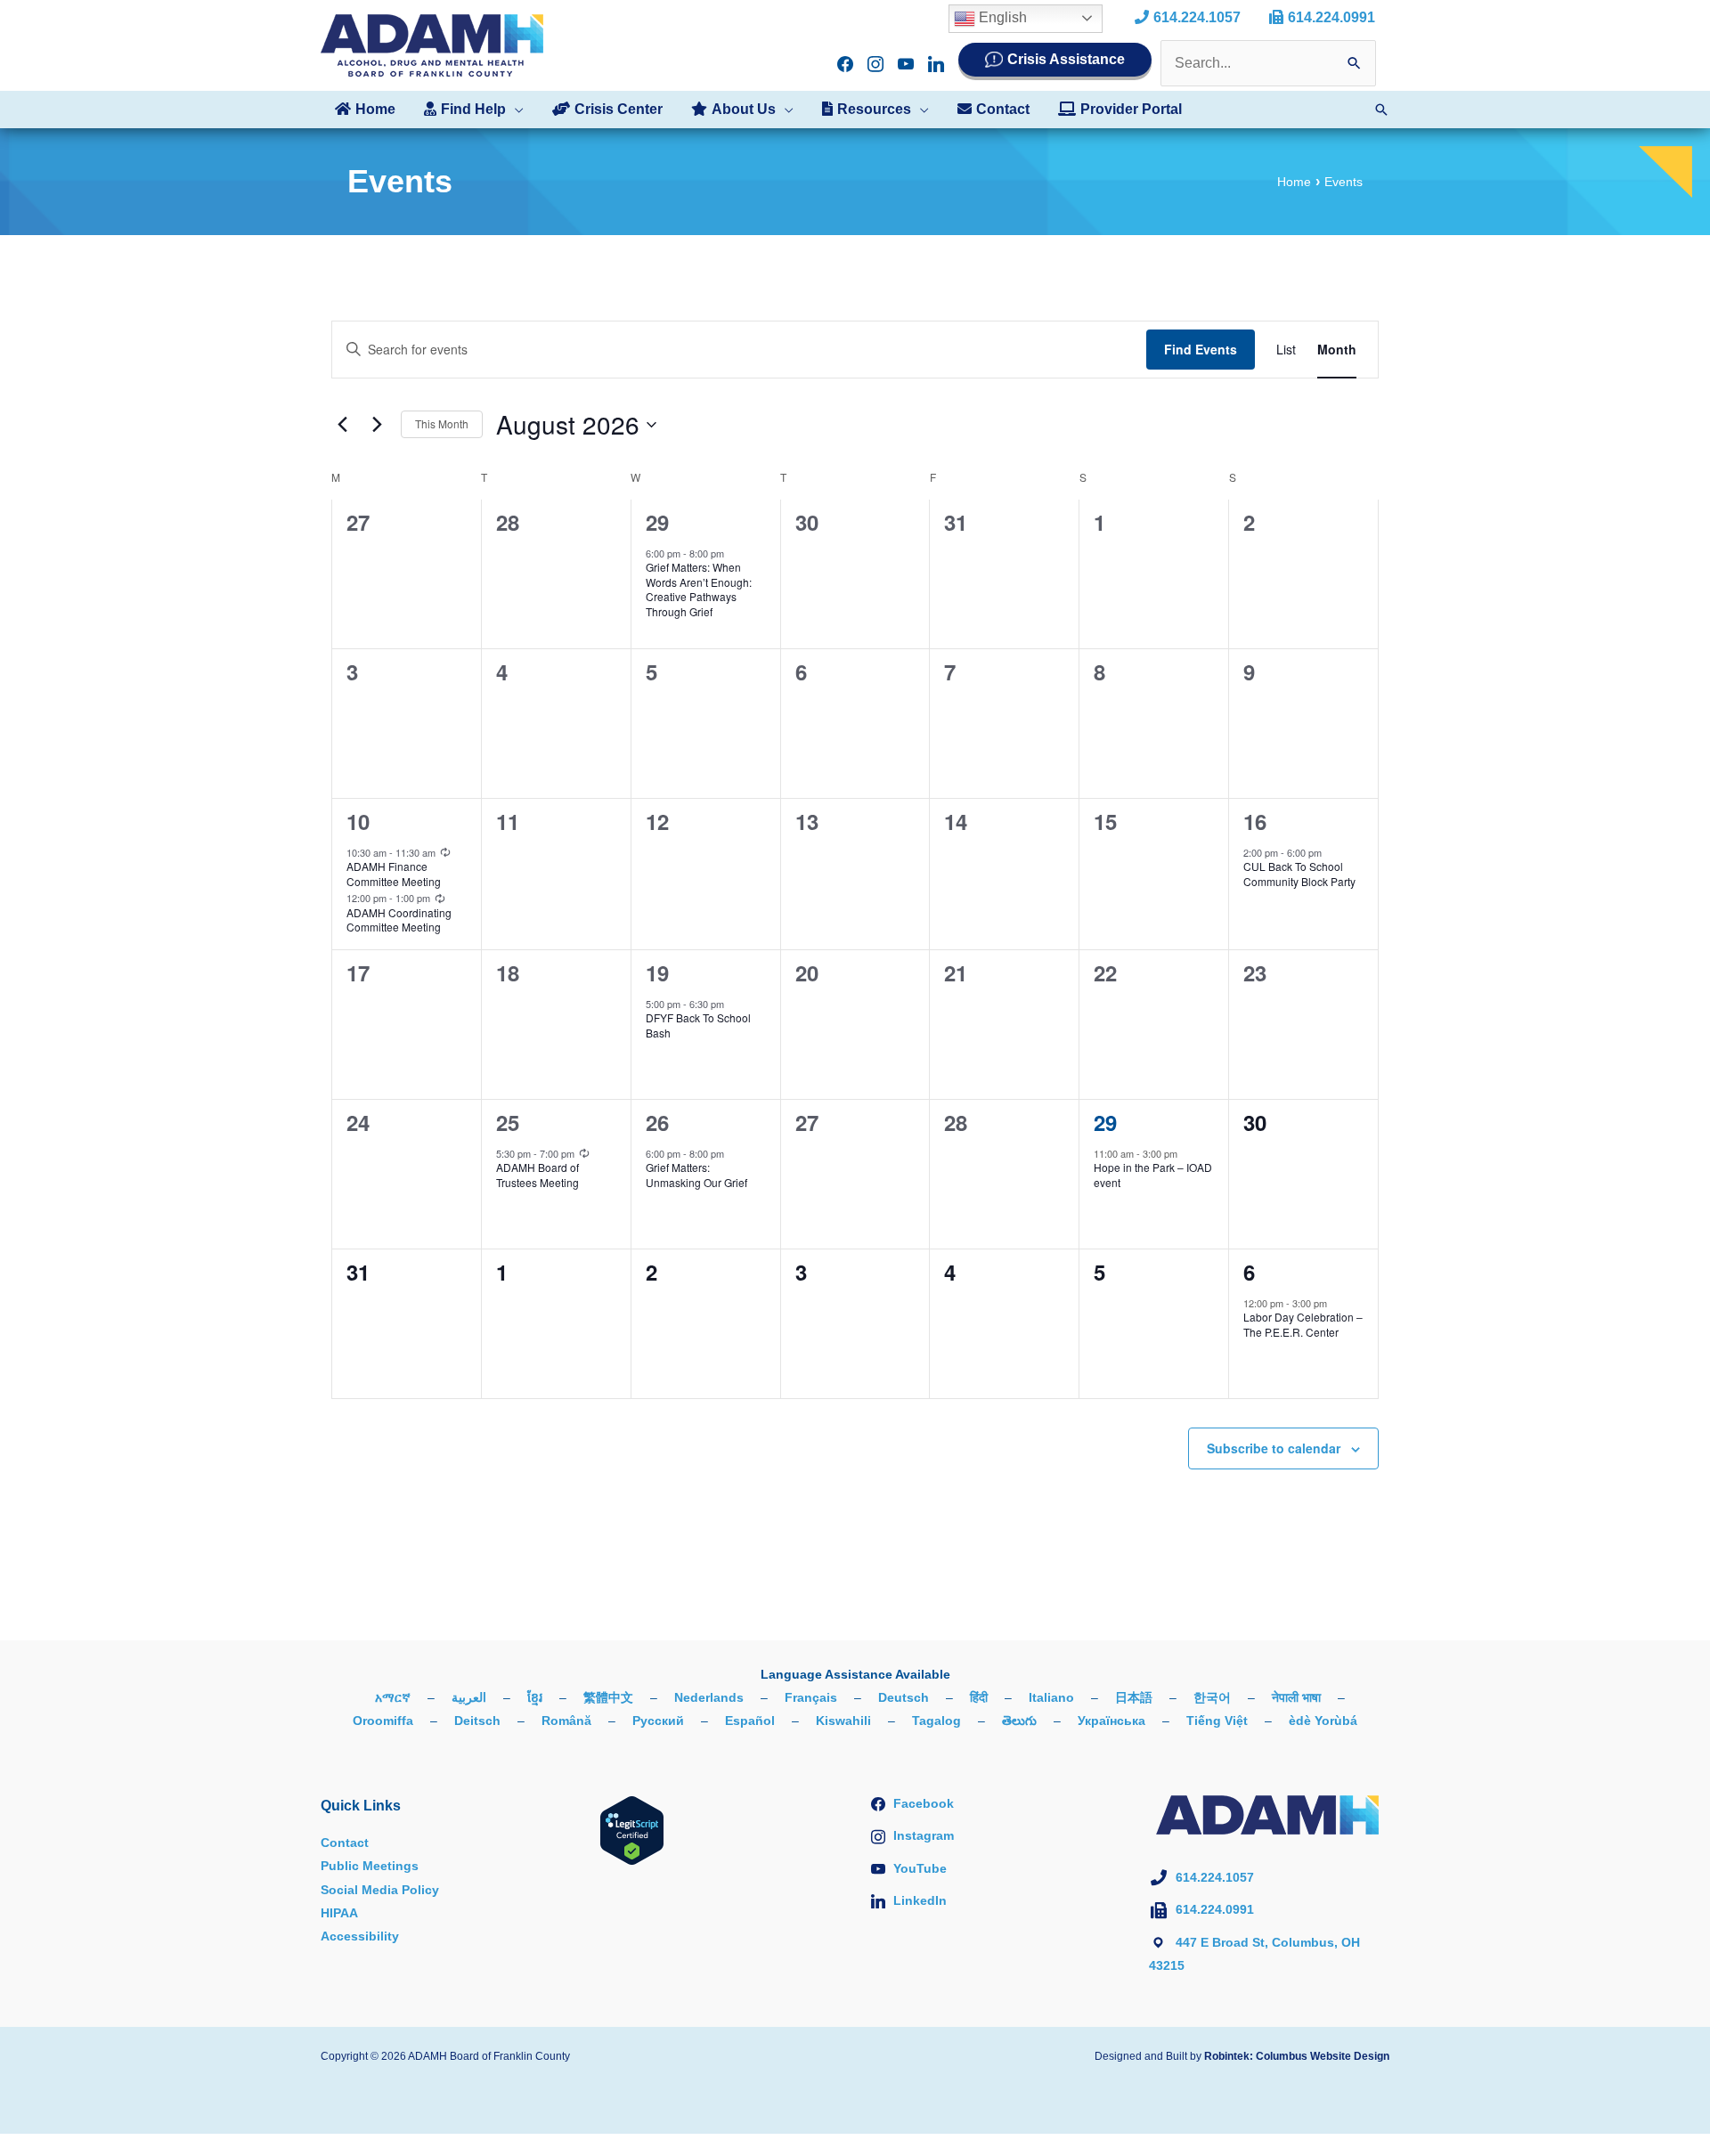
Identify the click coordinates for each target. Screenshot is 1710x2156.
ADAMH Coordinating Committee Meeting (399, 920)
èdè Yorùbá (1323, 1721)
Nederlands (709, 1697)
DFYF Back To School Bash (698, 1025)
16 (1255, 821)
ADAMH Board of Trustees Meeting (537, 1175)
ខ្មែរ (535, 1697)
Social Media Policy (380, 1890)
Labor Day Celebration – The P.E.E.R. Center (1303, 1324)
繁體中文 (608, 1697)
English (1001, 17)
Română (566, 1721)
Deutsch (904, 1697)
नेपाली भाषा (1296, 1697)
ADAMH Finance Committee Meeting (394, 874)
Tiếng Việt (1217, 1721)
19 (657, 972)
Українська (1111, 1721)
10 (358, 821)
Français (811, 1697)
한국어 (1212, 1697)
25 (508, 1122)
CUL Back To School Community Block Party (1299, 874)
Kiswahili (843, 1721)
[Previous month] (342, 425)
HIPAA (339, 1913)
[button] (515, 110)
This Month (442, 423)
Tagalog (936, 1721)
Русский (658, 1721)
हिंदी (979, 1697)
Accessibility (360, 1936)
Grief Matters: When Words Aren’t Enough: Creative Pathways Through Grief (699, 589)
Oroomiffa (383, 1721)
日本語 (1134, 1697)
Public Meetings (370, 1866)
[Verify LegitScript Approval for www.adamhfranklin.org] (632, 1829)
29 (657, 522)
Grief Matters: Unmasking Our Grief (696, 1175)
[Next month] (377, 425)
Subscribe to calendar (1274, 1448)
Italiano (1051, 1697)
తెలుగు (1019, 1721)
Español (750, 1721)
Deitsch (477, 1721)
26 (657, 1122)
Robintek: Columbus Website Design (1297, 2056)
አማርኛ (393, 1697)
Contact (345, 1843)
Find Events (1201, 349)
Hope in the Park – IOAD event (1153, 1175)
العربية (469, 1697)
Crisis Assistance (1066, 59)
